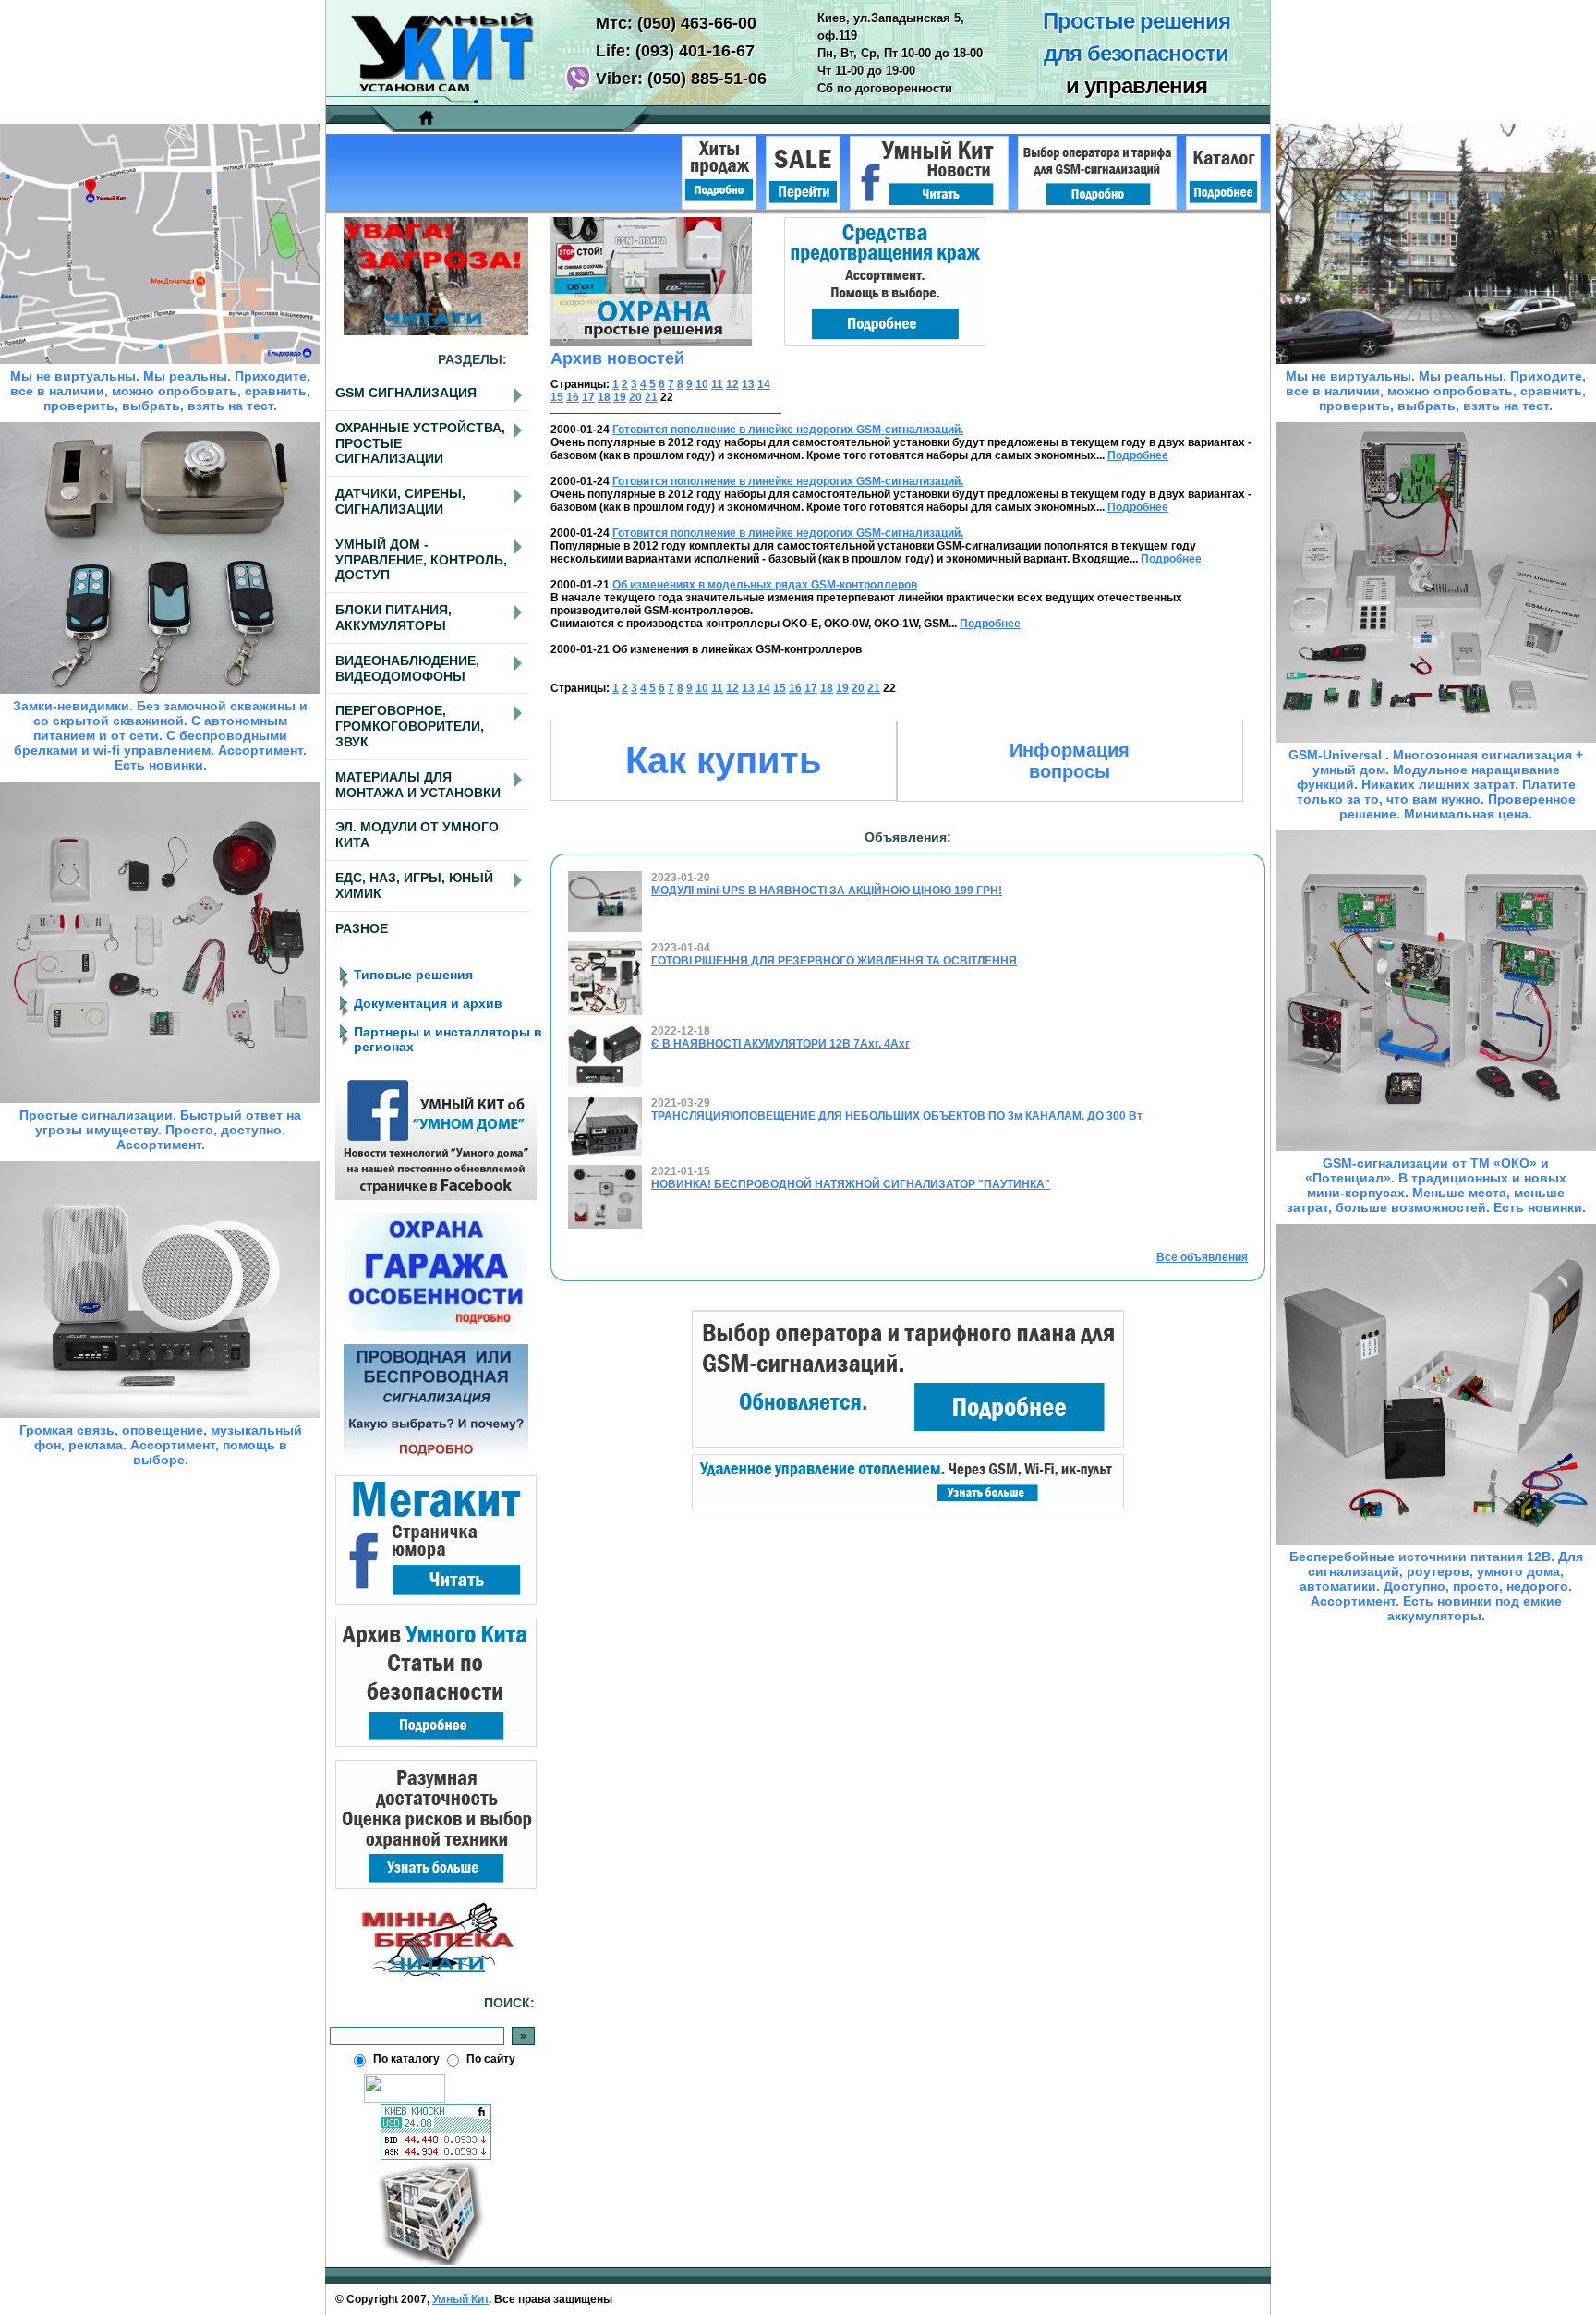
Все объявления (1202, 1257)
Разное (362, 928)
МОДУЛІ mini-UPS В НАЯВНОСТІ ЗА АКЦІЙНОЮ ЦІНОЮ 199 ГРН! (827, 891)
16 (573, 397)
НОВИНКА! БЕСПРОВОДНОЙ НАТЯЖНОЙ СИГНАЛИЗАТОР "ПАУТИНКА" (851, 1184)
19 (620, 397)
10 (702, 384)
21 (651, 397)
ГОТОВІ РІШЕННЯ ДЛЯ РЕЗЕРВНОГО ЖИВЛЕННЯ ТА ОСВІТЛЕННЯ (834, 961)
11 (717, 384)
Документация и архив (428, 1003)
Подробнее (1138, 455)
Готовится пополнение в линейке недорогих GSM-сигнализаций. (788, 430)
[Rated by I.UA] (405, 2099)
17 (588, 397)
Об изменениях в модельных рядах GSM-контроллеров (765, 585)
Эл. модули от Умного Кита (417, 835)
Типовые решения (413, 975)
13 (748, 384)
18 (604, 397)
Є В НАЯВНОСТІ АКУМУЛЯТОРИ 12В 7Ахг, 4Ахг (780, 1044)
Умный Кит (460, 2299)
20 (635, 397)
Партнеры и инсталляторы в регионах (448, 1039)
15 (557, 397)
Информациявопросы (1070, 761)
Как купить (724, 760)
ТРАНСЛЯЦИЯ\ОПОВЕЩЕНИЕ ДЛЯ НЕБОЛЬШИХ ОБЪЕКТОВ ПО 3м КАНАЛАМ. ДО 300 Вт (897, 1116)
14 (764, 384)
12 (732, 384)
